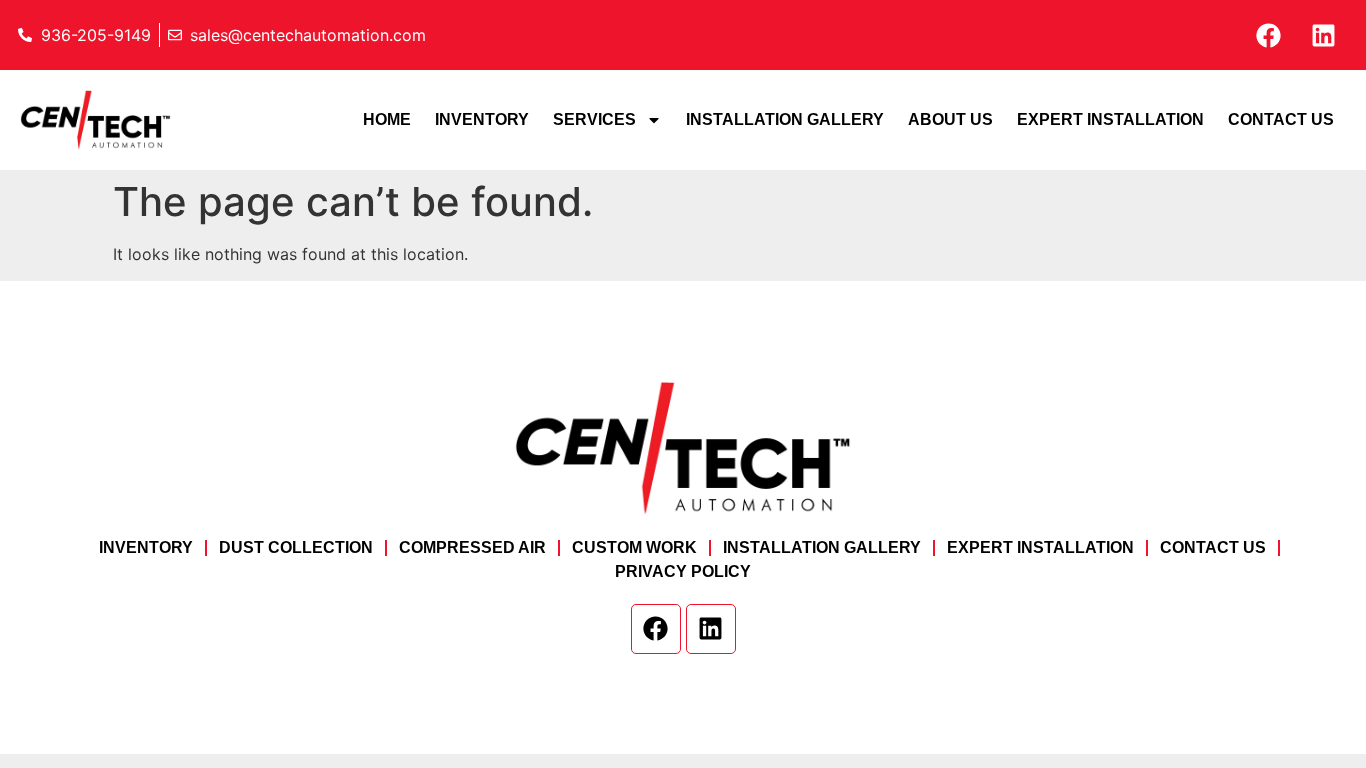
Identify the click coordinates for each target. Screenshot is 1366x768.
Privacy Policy (683, 571)
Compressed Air (472, 547)
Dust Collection (296, 547)
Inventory (482, 119)
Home (387, 119)
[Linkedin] (1323, 35)
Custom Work (634, 547)
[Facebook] (1268, 35)
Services (594, 119)
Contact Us (1281, 119)
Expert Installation (1110, 119)
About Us (950, 119)
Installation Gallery (785, 119)
